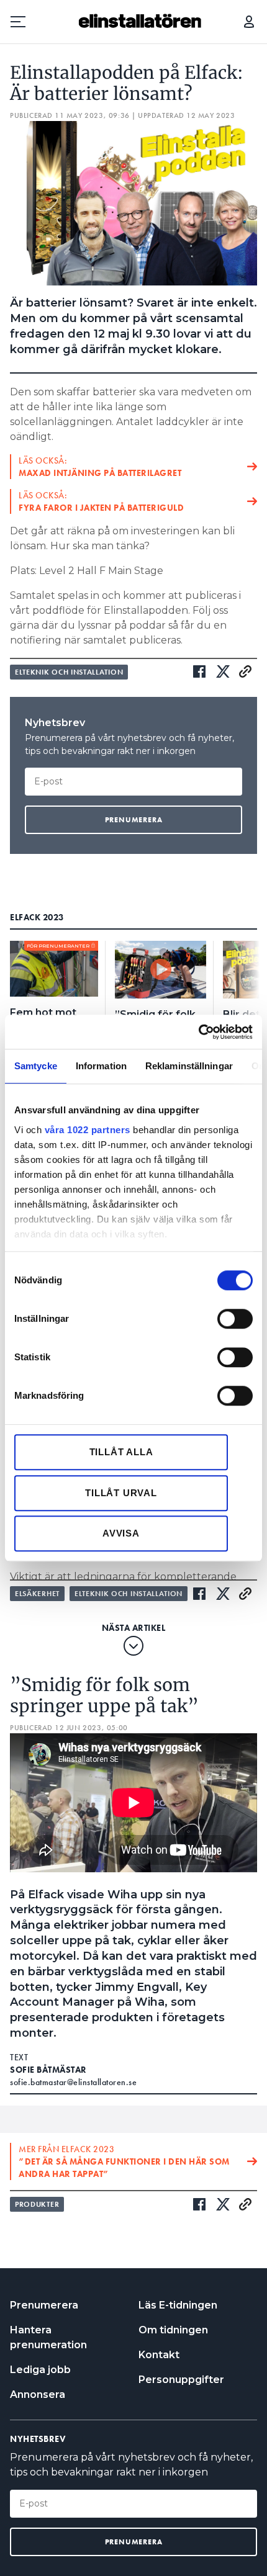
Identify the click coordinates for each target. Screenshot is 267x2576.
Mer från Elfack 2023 (124, 2161)
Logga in (249, 22)
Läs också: (100, 467)
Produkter (37, 2204)
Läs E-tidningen (178, 2305)
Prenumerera (44, 2305)
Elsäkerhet (37, 1594)
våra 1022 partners (88, 1130)
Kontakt (159, 2355)
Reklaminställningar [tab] (189, 1066)
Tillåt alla (121, 1452)
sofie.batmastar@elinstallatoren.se (73, 2082)
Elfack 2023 (37, 917)
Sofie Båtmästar (48, 2070)
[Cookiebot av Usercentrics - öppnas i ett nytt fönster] (198, 1032)
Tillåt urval (121, 1493)
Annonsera (38, 2394)
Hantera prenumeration (48, 2337)
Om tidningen (173, 2330)
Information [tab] (101, 1066)
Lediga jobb (40, 2370)
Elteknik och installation (69, 672)
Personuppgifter (181, 2380)
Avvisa (121, 1533)
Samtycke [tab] (36, 1066)
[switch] (235, 1319)
